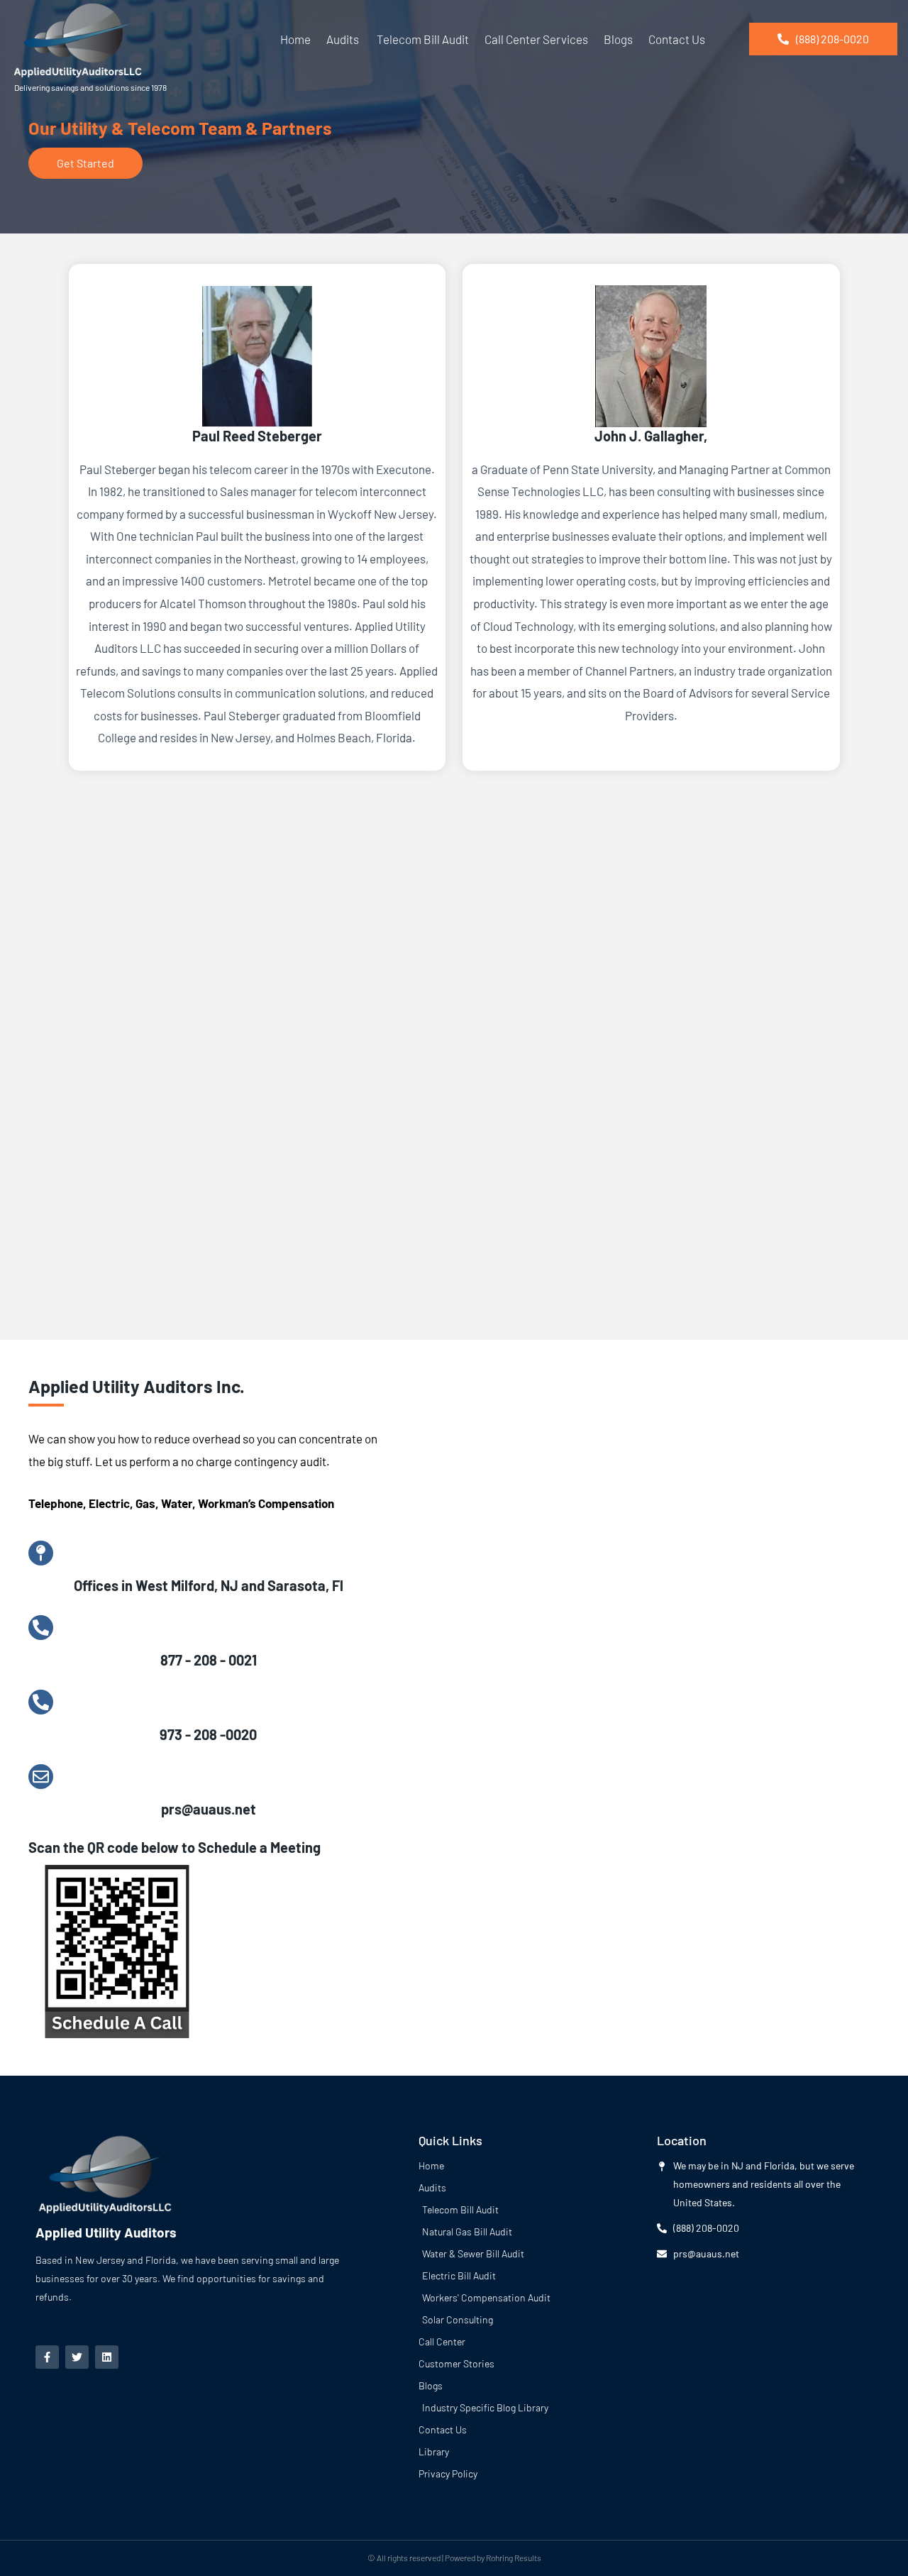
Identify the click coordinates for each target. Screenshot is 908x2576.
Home (295, 39)
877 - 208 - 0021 (209, 1660)
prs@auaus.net (209, 1809)
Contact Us (677, 39)
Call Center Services (536, 39)
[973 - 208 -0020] (41, 1702)
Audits (343, 39)
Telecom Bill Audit (422, 39)
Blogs (618, 39)
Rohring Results (514, 2558)
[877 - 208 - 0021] (41, 1628)
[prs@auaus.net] (41, 1777)
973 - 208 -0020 (208, 1734)
